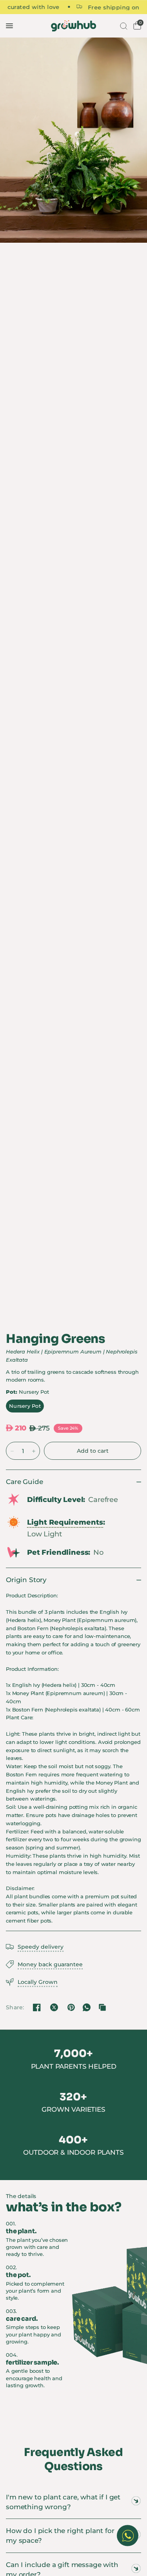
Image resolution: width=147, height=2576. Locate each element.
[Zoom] (73, 140)
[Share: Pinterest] (71, 2007)
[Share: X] (54, 2007)
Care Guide (24, 1482)
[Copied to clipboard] (102, 2007)
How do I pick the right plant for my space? (60, 2536)
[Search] (123, 26)
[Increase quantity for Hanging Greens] (34, 1451)
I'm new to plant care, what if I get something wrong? (63, 2502)
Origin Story (26, 1580)
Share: (15, 2007)
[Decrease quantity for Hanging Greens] (12, 1451)
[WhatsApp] (87, 2007)
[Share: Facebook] (37, 2007)
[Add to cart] (93, 1451)
